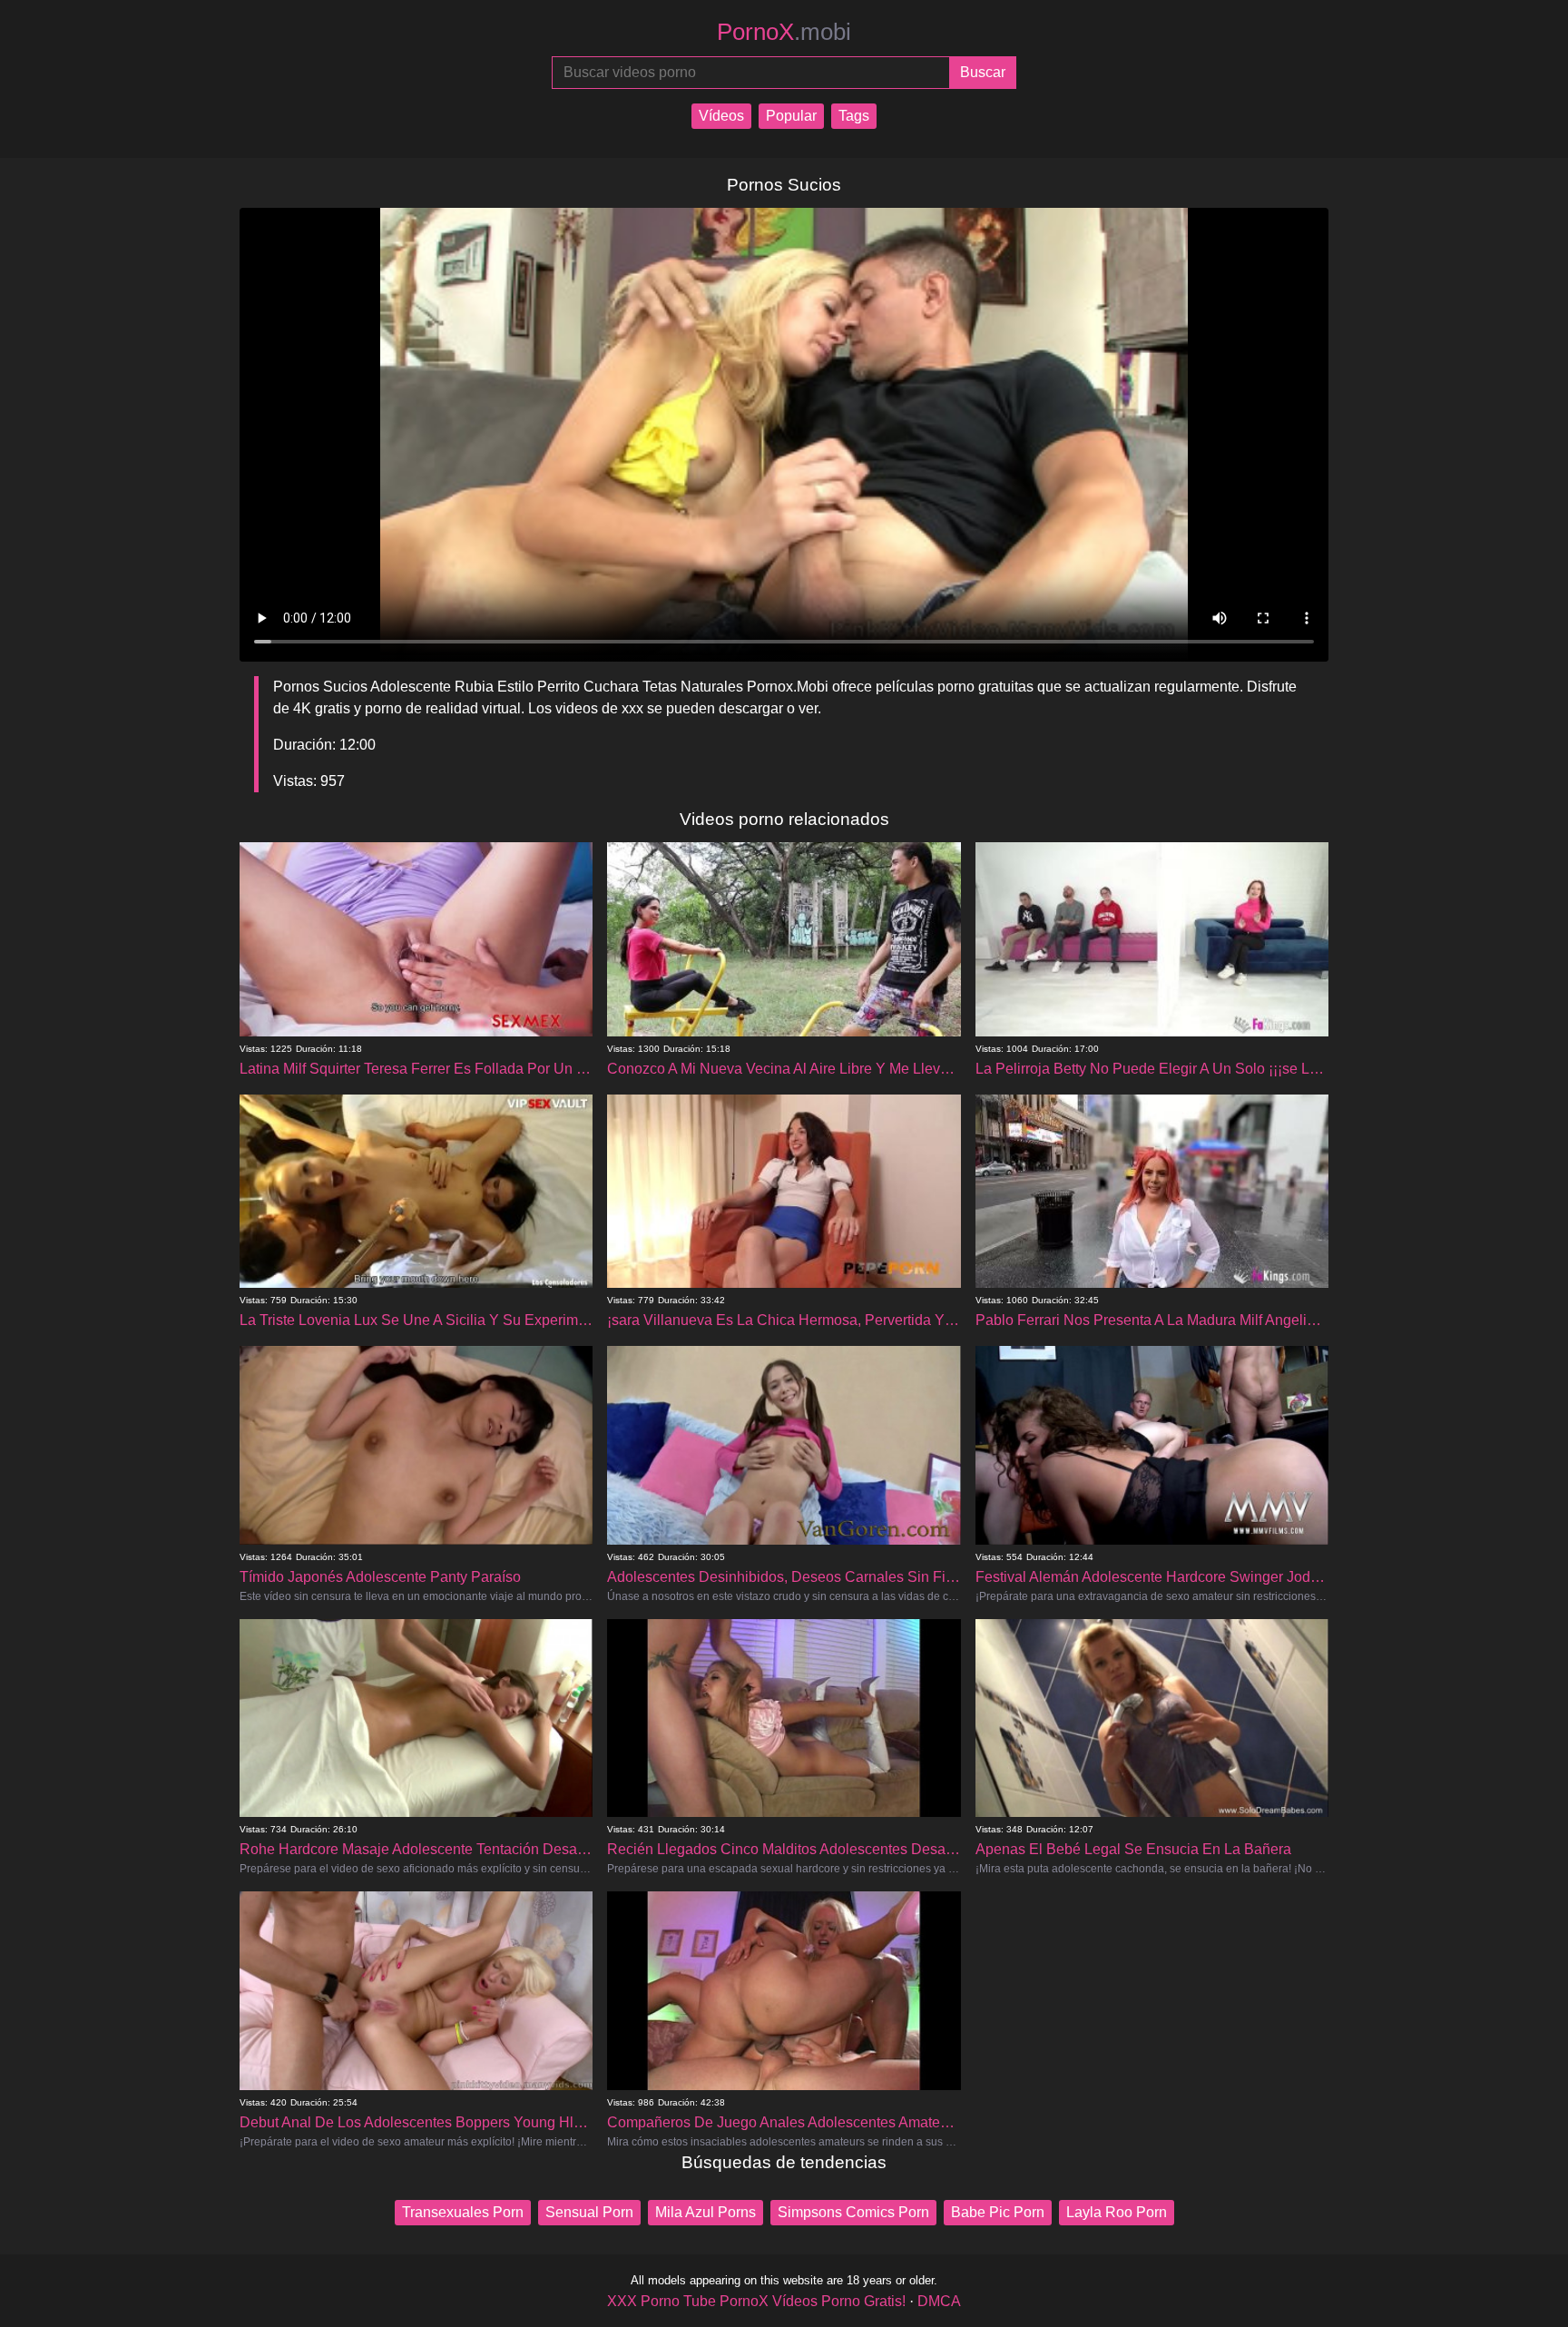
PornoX (784, 32)
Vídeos (721, 116)
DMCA (939, 2301)
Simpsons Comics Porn (853, 2212)
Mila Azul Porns (706, 2212)
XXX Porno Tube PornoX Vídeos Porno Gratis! (756, 2301)
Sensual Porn (589, 2212)
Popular (791, 116)
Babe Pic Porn (998, 2212)
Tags (854, 116)
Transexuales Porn (463, 2212)
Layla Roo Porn (1117, 2212)
